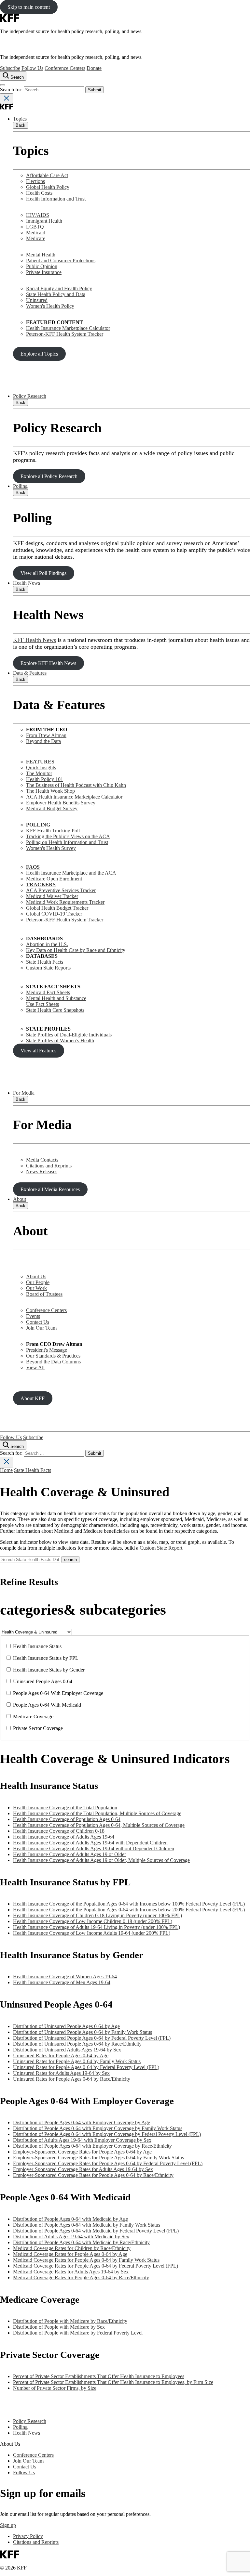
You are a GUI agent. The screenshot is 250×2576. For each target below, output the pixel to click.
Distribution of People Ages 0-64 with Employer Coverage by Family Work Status (98, 2128)
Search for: (12, 90)
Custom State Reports (48, 968)
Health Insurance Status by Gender (49, 1670)
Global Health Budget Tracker (57, 908)
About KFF (33, 1398)
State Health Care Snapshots (55, 1010)
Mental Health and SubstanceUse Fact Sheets (56, 1001)
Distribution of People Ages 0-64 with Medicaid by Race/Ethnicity (81, 2242)
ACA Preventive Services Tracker (61, 890)
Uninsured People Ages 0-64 (43, 1681)
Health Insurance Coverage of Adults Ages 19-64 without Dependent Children (94, 1848)
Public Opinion (42, 266)
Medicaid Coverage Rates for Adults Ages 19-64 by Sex (71, 2272)
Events (33, 1316)
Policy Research (30, 396)
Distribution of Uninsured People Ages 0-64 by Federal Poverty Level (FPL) (92, 2038)
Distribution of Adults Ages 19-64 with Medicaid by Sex (71, 2237)
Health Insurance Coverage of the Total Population (65, 1808)
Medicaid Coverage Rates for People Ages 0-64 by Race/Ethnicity (81, 2277)
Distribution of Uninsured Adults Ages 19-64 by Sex (67, 2050)
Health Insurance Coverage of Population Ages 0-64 (67, 1819)
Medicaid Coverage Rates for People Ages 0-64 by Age (70, 2254)
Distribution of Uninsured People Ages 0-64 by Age (66, 2026)
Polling (20, 486)
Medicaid (36, 233)
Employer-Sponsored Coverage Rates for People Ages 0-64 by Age (82, 2152)
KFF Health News (35, 640)
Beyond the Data (43, 741)
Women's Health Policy (50, 306)
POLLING (38, 825)
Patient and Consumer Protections (61, 260)
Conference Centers (65, 68)
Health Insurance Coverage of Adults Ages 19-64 (64, 1837)
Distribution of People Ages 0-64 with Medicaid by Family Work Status (87, 2225)
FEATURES (40, 762)
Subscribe (10, 68)
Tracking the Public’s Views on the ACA (68, 836)
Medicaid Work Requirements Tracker (65, 902)
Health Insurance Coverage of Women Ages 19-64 (65, 1977)
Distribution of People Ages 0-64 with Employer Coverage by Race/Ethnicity (92, 2146)
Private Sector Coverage (38, 1728)
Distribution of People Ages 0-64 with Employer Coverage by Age (82, 2122)
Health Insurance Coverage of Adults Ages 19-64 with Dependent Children (90, 1843)
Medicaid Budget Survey (52, 808)
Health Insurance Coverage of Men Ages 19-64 (62, 1982)
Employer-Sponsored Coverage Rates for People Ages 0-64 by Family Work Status (98, 2158)
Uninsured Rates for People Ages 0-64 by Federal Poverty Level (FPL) (86, 2067)
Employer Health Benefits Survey (61, 803)
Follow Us (32, 68)
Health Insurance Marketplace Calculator (68, 328)
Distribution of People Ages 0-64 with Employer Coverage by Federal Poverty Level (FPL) (107, 2134)
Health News (27, 583)
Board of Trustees (44, 1294)
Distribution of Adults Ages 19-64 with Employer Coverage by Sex (82, 2140)
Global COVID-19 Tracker (54, 914)
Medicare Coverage (33, 1717)
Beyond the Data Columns (53, 1362)
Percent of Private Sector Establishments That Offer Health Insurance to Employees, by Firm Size (113, 2382)
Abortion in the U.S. (47, 944)
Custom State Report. (162, 1548)
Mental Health (41, 255)
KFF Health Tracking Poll (53, 831)
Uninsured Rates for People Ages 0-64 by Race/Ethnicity (72, 2079)
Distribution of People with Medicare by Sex (59, 2327)
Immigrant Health (44, 221)
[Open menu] (3, 85)
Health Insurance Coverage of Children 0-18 (59, 1831)
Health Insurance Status (37, 1646)
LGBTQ (35, 227)
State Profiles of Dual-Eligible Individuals (69, 1035)
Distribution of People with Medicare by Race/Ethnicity (70, 2321)
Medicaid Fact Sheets (48, 992)
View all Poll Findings (43, 573)
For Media (24, 1093)
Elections (35, 181)
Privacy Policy (28, 2536)
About (20, 1199)
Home (6, 1470)
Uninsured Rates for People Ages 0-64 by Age (61, 2056)
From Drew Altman (46, 735)
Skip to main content (29, 7)
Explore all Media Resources (50, 1189)
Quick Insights (41, 768)
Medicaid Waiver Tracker (52, 896)
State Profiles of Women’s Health (60, 1041)
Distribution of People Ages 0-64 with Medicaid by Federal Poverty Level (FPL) (96, 2231)
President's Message (47, 1350)
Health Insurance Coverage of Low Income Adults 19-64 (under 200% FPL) (92, 1933)
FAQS (33, 867)
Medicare (36, 238)
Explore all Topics (39, 354)
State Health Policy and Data (56, 294)
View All (35, 1367)
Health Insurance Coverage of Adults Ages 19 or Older (69, 1854)
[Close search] (7, 99)
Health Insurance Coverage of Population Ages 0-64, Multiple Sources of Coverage (99, 1825)
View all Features (38, 1051)
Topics (20, 119)
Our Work (36, 1288)
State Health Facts (45, 962)
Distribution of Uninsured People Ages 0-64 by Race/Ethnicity (77, 2044)
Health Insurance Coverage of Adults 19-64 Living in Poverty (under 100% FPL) (97, 1927)
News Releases (42, 1171)
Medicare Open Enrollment (54, 879)
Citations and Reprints (49, 1166)
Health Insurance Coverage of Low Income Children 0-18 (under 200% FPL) (93, 1921)
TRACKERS (41, 885)
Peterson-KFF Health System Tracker (65, 334)
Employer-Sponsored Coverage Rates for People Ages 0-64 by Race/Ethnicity (93, 2175)
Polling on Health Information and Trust (67, 842)
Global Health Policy (48, 187)
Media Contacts (42, 1160)
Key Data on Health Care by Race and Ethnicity (76, 950)
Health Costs (39, 193)
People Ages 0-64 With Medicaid (47, 1705)
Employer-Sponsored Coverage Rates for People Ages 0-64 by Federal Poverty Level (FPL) (108, 2163)
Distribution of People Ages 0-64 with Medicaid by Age (70, 2219)
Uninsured (37, 300)
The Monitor (39, 773)
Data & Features (30, 673)
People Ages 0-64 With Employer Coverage (58, 1693)
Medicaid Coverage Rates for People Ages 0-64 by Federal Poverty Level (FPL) (96, 2266)
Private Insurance (44, 272)
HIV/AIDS (38, 215)
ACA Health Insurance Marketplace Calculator (74, 797)
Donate (94, 68)
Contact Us (38, 1322)
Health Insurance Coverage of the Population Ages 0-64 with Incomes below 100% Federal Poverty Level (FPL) (129, 1904)
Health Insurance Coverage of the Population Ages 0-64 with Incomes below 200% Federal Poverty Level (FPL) (129, 1910)
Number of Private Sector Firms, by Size (55, 2388)
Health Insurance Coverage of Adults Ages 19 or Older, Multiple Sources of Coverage (101, 1860)
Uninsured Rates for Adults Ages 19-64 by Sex (61, 2073)
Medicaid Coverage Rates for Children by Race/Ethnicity (72, 2248)
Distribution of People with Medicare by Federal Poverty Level (78, 2333)
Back (21, 125)
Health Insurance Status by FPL (46, 1658)
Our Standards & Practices (53, 1356)
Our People (38, 1282)
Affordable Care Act (47, 175)
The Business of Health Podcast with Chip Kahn (76, 785)
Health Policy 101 (45, 779)
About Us (36, 1276)
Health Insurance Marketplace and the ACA (71, 873)
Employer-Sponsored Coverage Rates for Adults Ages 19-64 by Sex (83, 2169)
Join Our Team (41, 1328)
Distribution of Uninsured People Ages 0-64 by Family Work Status (83, 2032)
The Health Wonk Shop (50, 791)
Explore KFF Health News (48, 663)
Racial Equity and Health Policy (59, 288)
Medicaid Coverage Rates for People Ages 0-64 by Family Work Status (86, 2260)
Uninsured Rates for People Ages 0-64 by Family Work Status (77, 2061)
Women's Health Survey (51, 848)
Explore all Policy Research (49, 476)
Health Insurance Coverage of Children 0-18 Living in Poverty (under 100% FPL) (97, 1915)
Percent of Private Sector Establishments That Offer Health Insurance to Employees (99, 2376)
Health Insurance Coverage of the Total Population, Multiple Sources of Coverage (97, 1813)
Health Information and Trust (56, 199)
